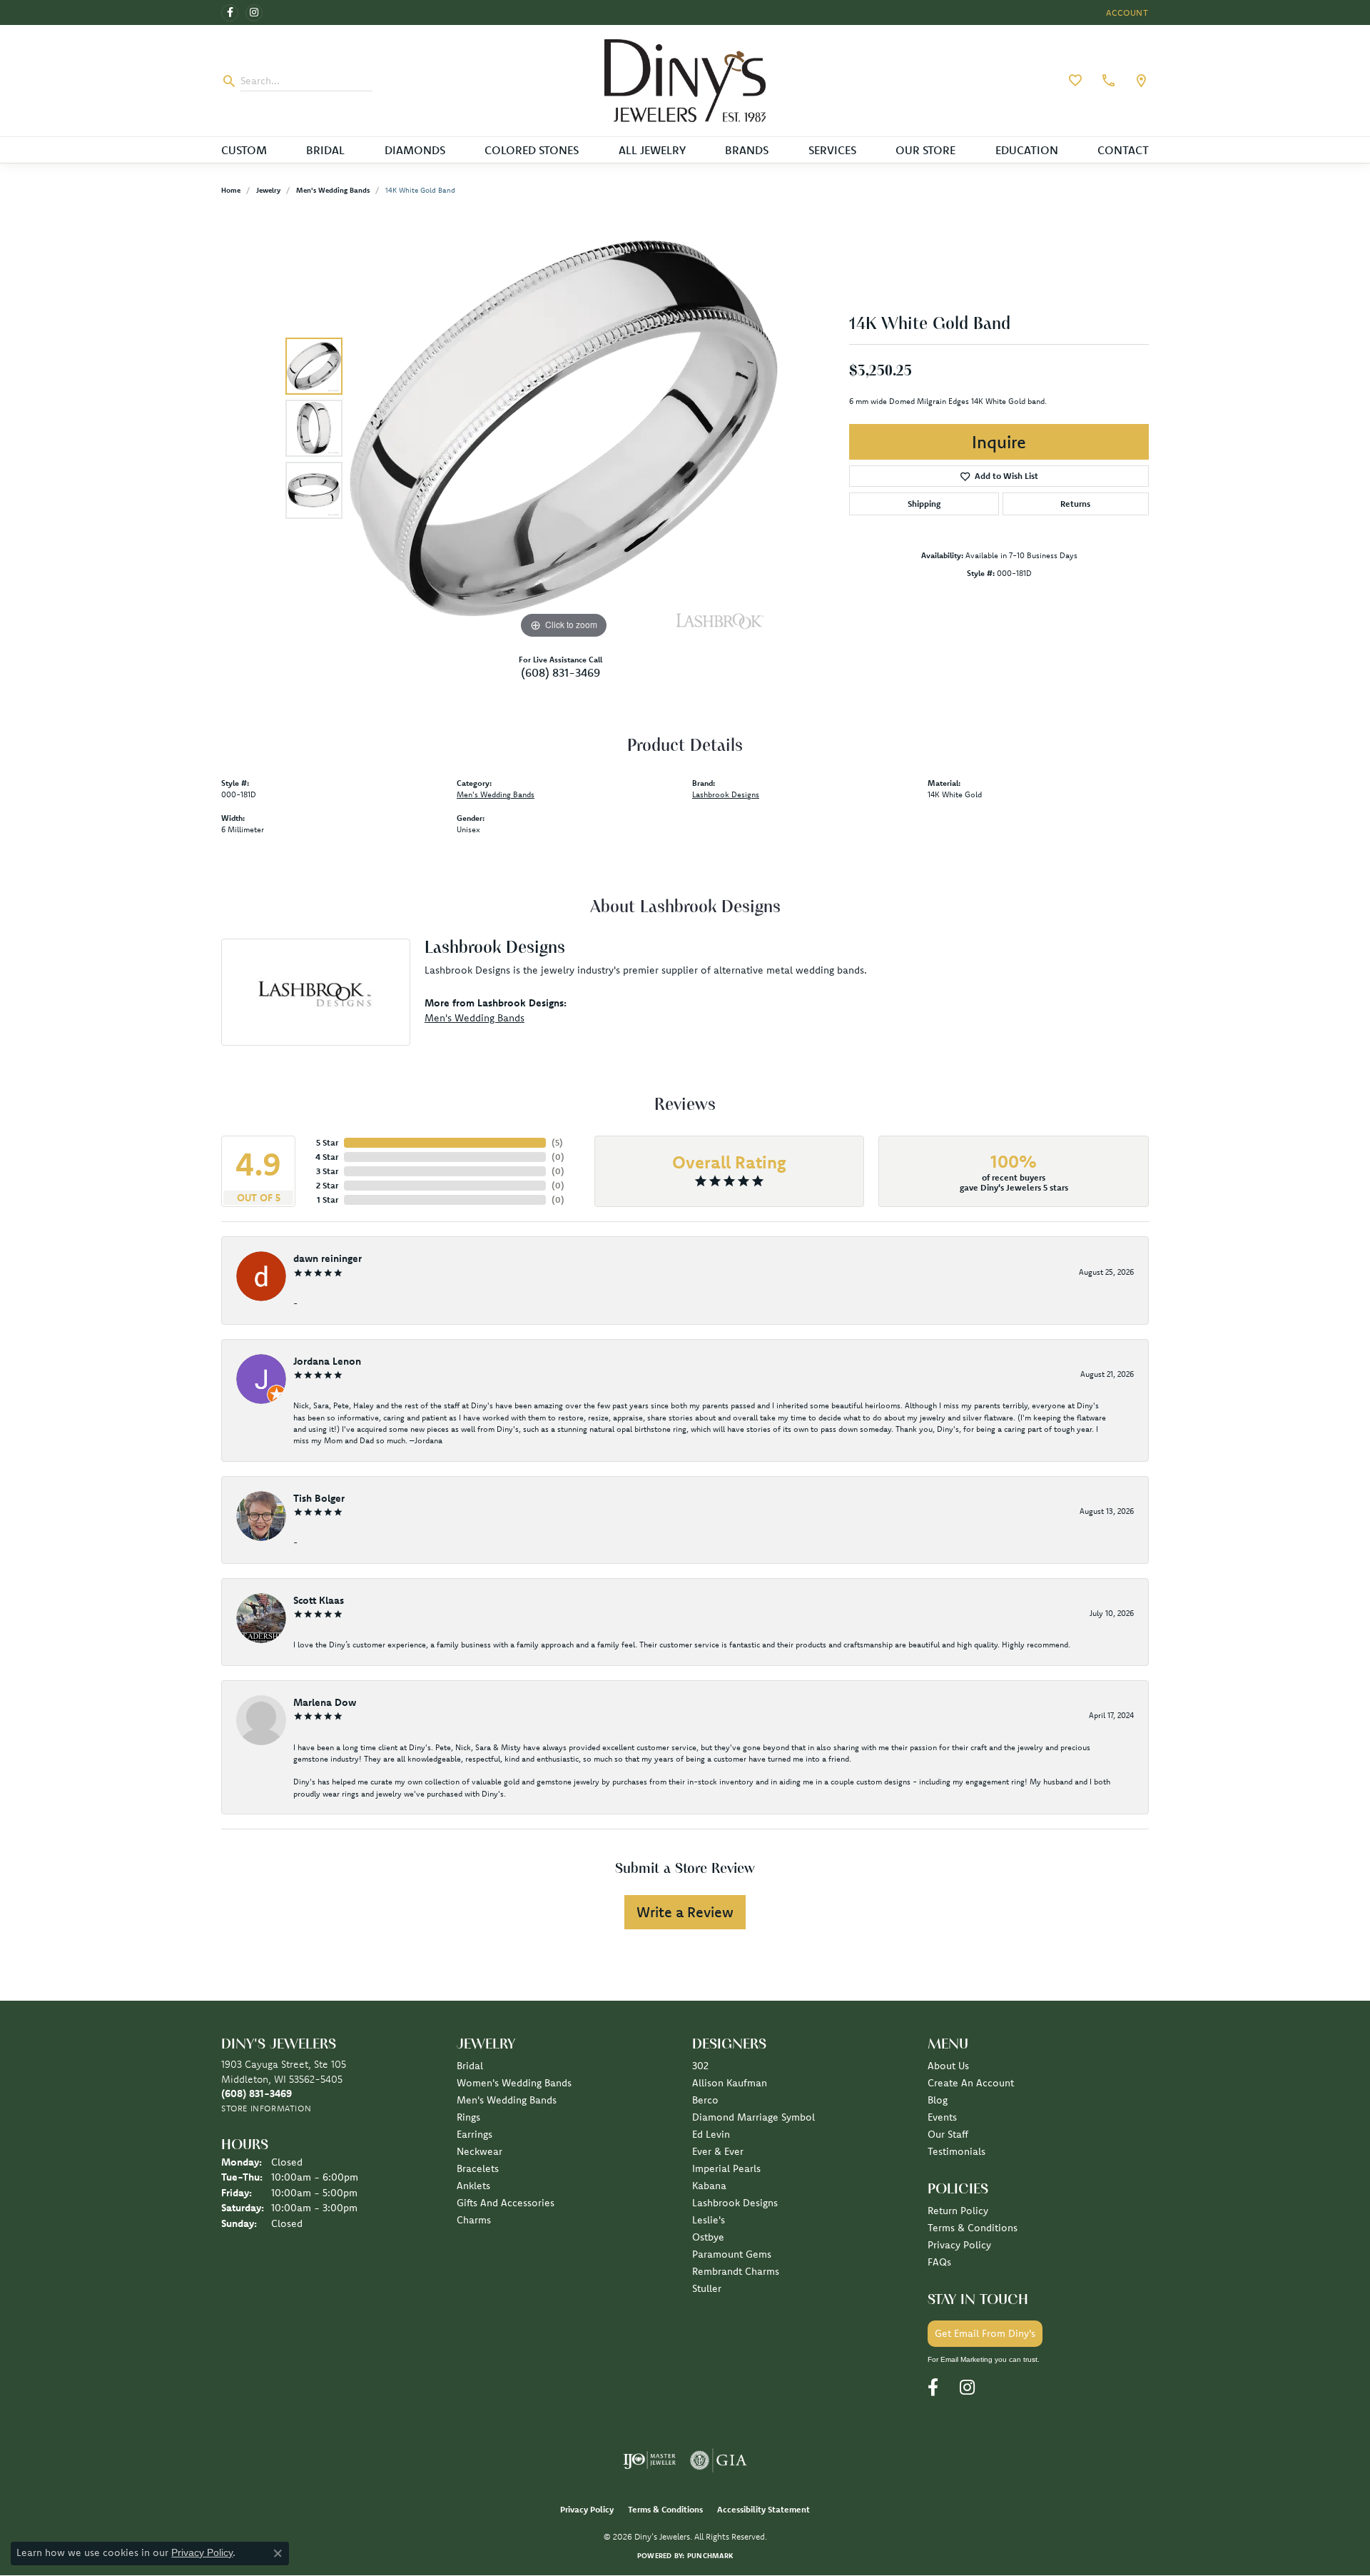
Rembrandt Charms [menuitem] (736, 2271)
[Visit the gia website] (719, 2460)
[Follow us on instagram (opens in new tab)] (254, 13)
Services (832, 150)
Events (942, 2117)
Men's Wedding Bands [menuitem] (507, 2100)
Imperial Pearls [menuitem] (726, 2168)
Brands (747, 150)
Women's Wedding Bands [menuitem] (514, 2083)
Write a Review (685, 1912)
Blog (938, 2100)
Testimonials (957, 2151)
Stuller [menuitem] (707, 2288)
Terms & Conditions (973, 2228)
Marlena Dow (325, 1702)
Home (231, 190)
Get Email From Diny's (985, 2333)
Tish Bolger (319, 1498)
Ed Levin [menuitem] (711, 2134)
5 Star (327, 1142)
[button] (1126, 12)
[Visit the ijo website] (650, 2460)
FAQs (939, 2262)
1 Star (328, 1199)
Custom (244, 150)
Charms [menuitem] (474, 2220)
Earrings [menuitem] (475, 2134)
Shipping (924, 504)
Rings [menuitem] (468, 2117)
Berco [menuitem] (705, 2100)
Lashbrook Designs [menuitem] (735, 2203)
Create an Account (971, 2083)
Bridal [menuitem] (470, 2066)
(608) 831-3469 (560, 672)
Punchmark (710, 2556)
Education (1027, 150)
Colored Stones (532, 150)
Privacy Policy (959, 2245)
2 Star (327, 1185)
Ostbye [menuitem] (708, 2237)
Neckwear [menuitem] (479, 2151)
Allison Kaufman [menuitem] (730, 2083)
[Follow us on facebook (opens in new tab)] (230, 13)
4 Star (327, 1157)
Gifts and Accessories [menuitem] (506, 2203)
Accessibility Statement (763, 2509)
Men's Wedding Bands (333, 190)
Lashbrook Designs (726, 794)
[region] (564, 428)
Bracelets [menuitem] (478, 2168)
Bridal (325, 150)
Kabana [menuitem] (709, 2186)
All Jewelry (652, 150)
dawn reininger (328, 1258)
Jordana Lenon (327, 1361)
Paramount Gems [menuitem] (732, 2254)
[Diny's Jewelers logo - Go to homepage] (685, 81)
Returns (1075, 504)
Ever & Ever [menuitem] (718, 2151)
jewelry (268, 190)
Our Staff (948, 2134)
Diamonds (415, 150)
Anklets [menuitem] (473, 2186)
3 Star (327, 1171)
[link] (1107, 81)
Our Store (925, 150)
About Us (948, 2066)
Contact (1123, 150)
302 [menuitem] (700, 2066)
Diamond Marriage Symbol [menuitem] (753, 2117)
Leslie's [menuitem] (709, 2220)
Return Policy (958, 2211)
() (557, 1142)
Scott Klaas (319, 1600)
